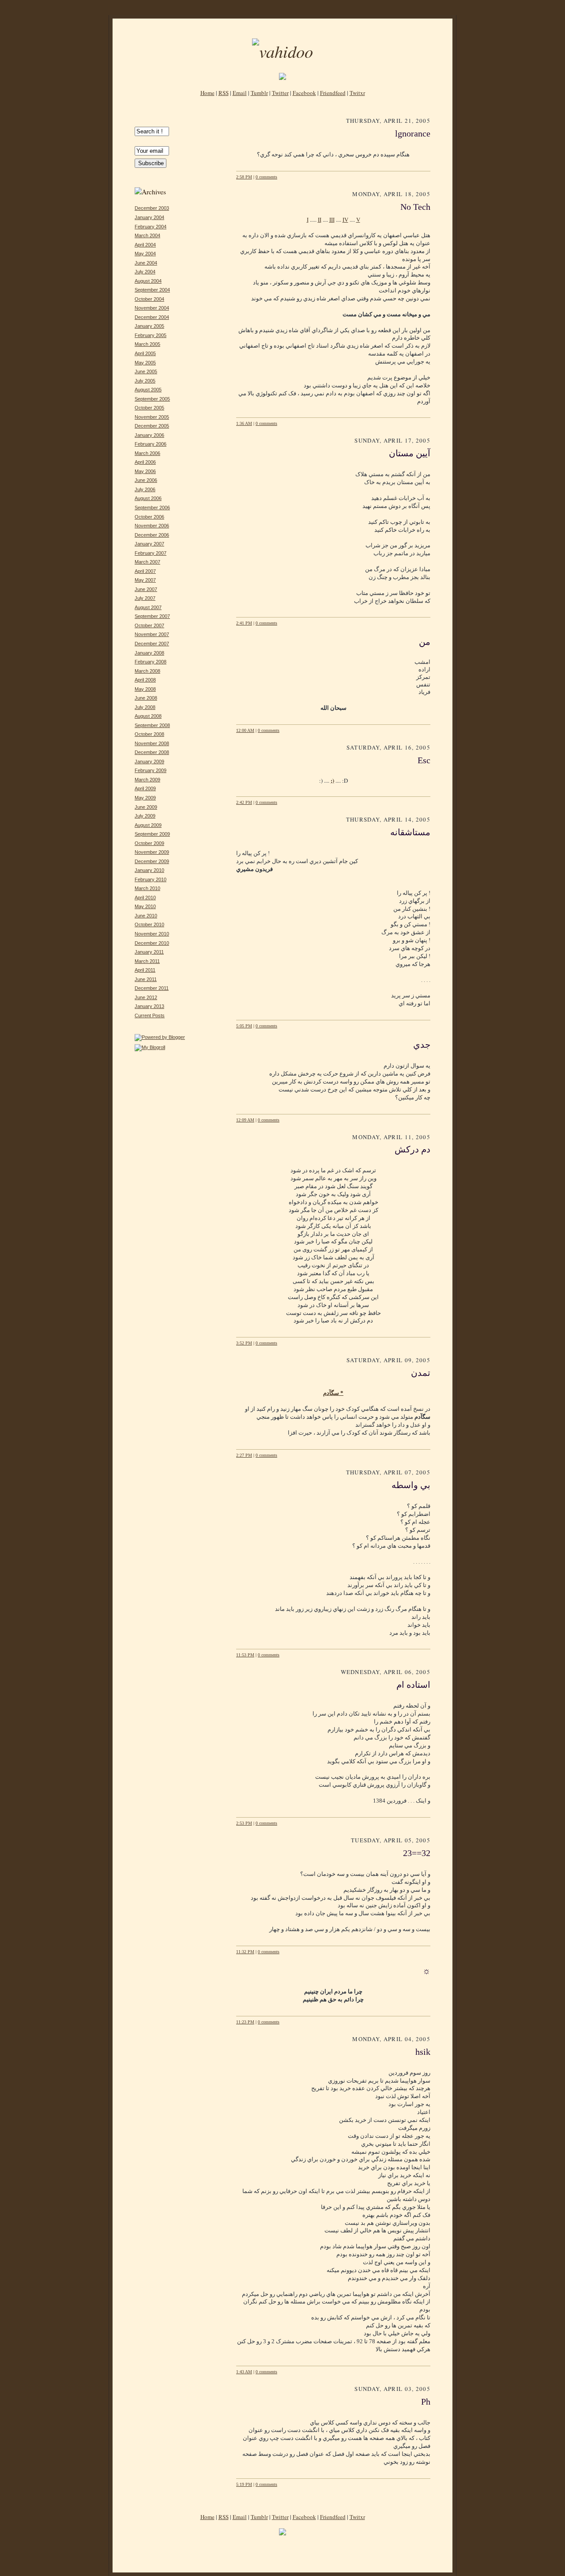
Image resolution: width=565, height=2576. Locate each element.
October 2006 (149, 517)
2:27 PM (244, 1455)
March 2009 (147, 780)
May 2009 (145, 798)
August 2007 (148, 607)
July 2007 (145, 598)
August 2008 (148, 716)
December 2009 (152, 861)
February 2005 (151, 335)
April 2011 (145, 970)
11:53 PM (245, 1655)
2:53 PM (244, 1823)
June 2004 (146, 263)
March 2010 (147, 888)
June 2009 (146, 807)
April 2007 (145, 571)
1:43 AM (244, 2372)
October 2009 (149, 843)
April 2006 (145, 462)
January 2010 (149, 870)
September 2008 (152, 725)
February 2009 (151, 770)
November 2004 (152, 308)
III (332, 220)
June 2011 (146, 979)
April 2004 (145, 245)
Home (207, 93)
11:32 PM (245, 1952)
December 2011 (152, 988)
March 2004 (147, 235)
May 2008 (145, 689)
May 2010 (145, 906)
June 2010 (146, 916)
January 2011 (149, 952)
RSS (224, 93)
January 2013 (149, 1006)
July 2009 (145, 816)
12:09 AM (245, 1120)
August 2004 (148, 281)
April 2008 (145, 680)
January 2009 (149, 761)
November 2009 (152, 852)
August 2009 (148, 825)
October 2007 (149, 625)
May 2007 (145, 580)
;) (332, 780)
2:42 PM (244, 802)
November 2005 (152, 417)
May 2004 (145, 254)
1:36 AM (244, 423)
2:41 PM (244, 623)
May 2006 (145, 471)
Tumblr (259, 93)
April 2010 (145, 898)
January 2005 (149, 326)
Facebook (304, 93)
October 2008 (149, 734)
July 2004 (145, 272)
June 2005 (146, 371)
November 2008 (152, 743)
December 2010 (152, 943)
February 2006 (151, 444)
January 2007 (149, 544)
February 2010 (151, 879)
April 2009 (145, 788)
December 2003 (152, 208)
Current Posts (150, 1015)
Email (240, 93)
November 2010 (152, 934)
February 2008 (151, 662)
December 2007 (152, 644)
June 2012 (146, 997)
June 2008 (146, 698)
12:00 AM (245, 730)
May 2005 (145, 363)
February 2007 (151, 553)
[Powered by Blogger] (160, 1037)
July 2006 (145, 489)
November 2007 (152, 634)
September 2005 (152, 399)
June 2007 (146, 589)
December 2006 (152, 535)
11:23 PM (245, 2022)
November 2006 (152, 526)
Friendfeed (333, 93)
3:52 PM (244, 1343)
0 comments (266, 177)
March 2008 (147, 671)
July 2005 (145, 381)
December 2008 (152, 752)
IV (345, 220)
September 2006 (152, 508)
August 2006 (148, 498)
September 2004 (152, 290)
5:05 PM (244, 1026)
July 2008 (145, 707)
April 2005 (145, 353)
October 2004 (149, 299)
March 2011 (147, 961)
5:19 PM (244, 2484)
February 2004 (151, 227)
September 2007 (152, 616)
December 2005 (152, 426)
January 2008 (149, 653)
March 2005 (147, 344)
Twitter (280, 93)
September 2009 (152, 834)
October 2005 (149, 408)
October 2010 (149, 924)
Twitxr (357, 93)
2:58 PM (244, 177)
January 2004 (149, 217)
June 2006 (146, 480)
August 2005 (148, 390)
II (320, 220)
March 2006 (147, 453)
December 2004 (152, 317)
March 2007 (147, 562)
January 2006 (149, 435)
